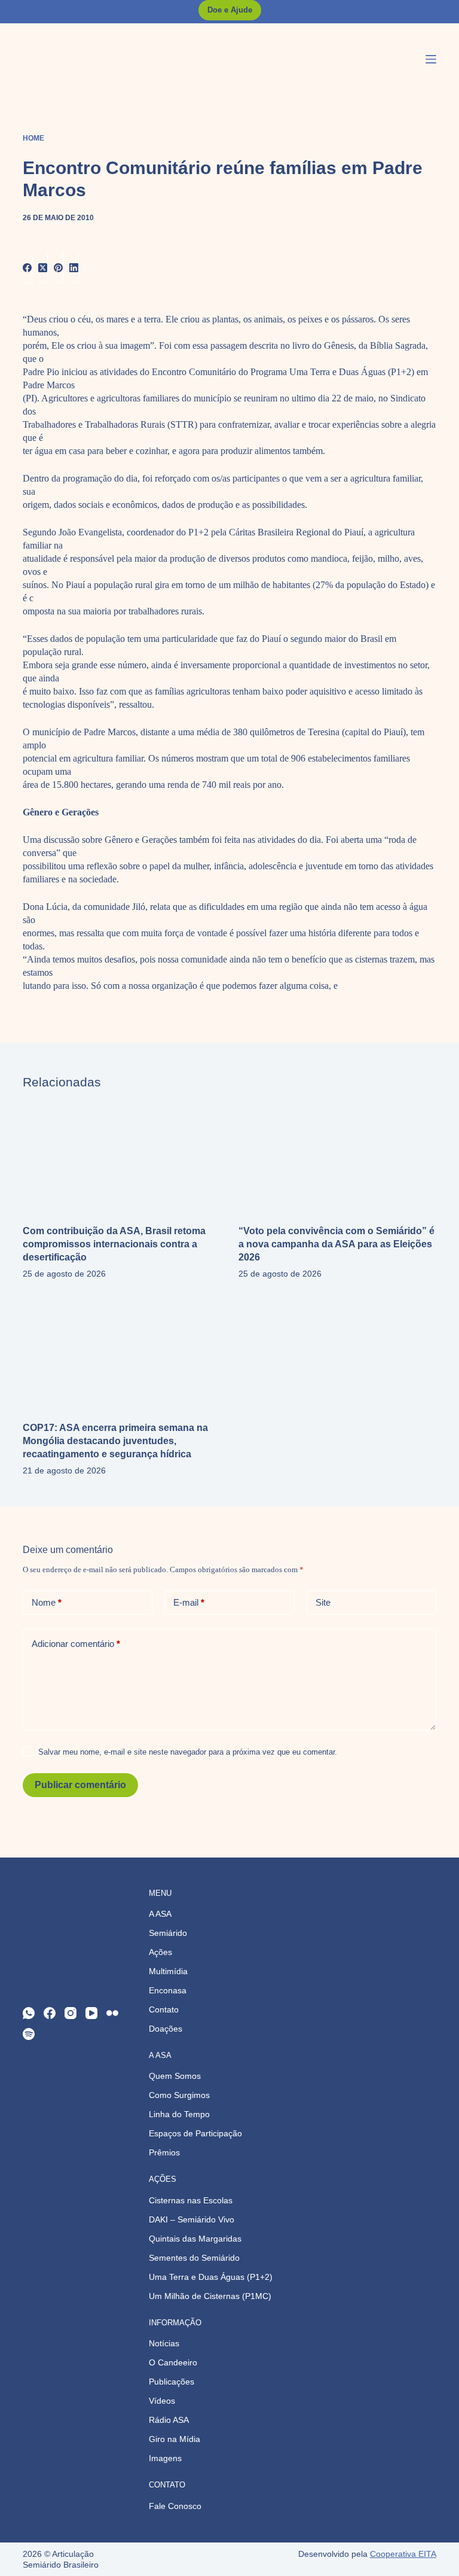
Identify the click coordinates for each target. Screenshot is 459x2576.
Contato (164, 2009)
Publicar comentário (80, 1785)
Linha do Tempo (179, 2114)
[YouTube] (91, 2013)
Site (323, 1602)
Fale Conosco (175, 2506)
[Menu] (431, 59)
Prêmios (164, 2152)
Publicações (172, 2382)
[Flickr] (112, 2013)
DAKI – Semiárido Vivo (192, 2219)
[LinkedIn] (74, 268)
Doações (166, 2029)
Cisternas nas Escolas (191, 2200)
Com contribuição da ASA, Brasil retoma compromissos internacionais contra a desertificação (114, 1244)
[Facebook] (27, 268)
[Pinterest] (59, 268)
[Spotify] (29, 2034)
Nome (47, 1602)
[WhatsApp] (29, 2013)
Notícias (164, 2343)
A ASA (160, 1914)
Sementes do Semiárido (194, 2258)
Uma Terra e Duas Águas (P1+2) (211, 2277)
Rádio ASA (169, 2420)
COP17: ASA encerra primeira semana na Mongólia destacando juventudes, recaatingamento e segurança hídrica (115, 1441)
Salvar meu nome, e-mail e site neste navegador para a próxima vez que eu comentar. (188, 1752)
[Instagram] (71, 2013)
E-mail (189, 1602)
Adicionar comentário (76, 1644)
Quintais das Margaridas (195, 2239)
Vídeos (162, 2401)
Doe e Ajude (230, 10)
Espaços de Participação (195, 2133)
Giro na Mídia (175, 2439)
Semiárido (168, 1933)
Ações (160, 1952)
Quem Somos (175, 2076)
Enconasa (168, 1990)
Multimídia (168, 1971)
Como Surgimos (179, 2095)
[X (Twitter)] (43, 268)
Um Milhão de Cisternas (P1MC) (210, 2296)
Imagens (165, 2458)
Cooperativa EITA (403, 2554)
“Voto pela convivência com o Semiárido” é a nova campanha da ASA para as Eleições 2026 (336, 1244)
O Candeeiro (173, 2362)
